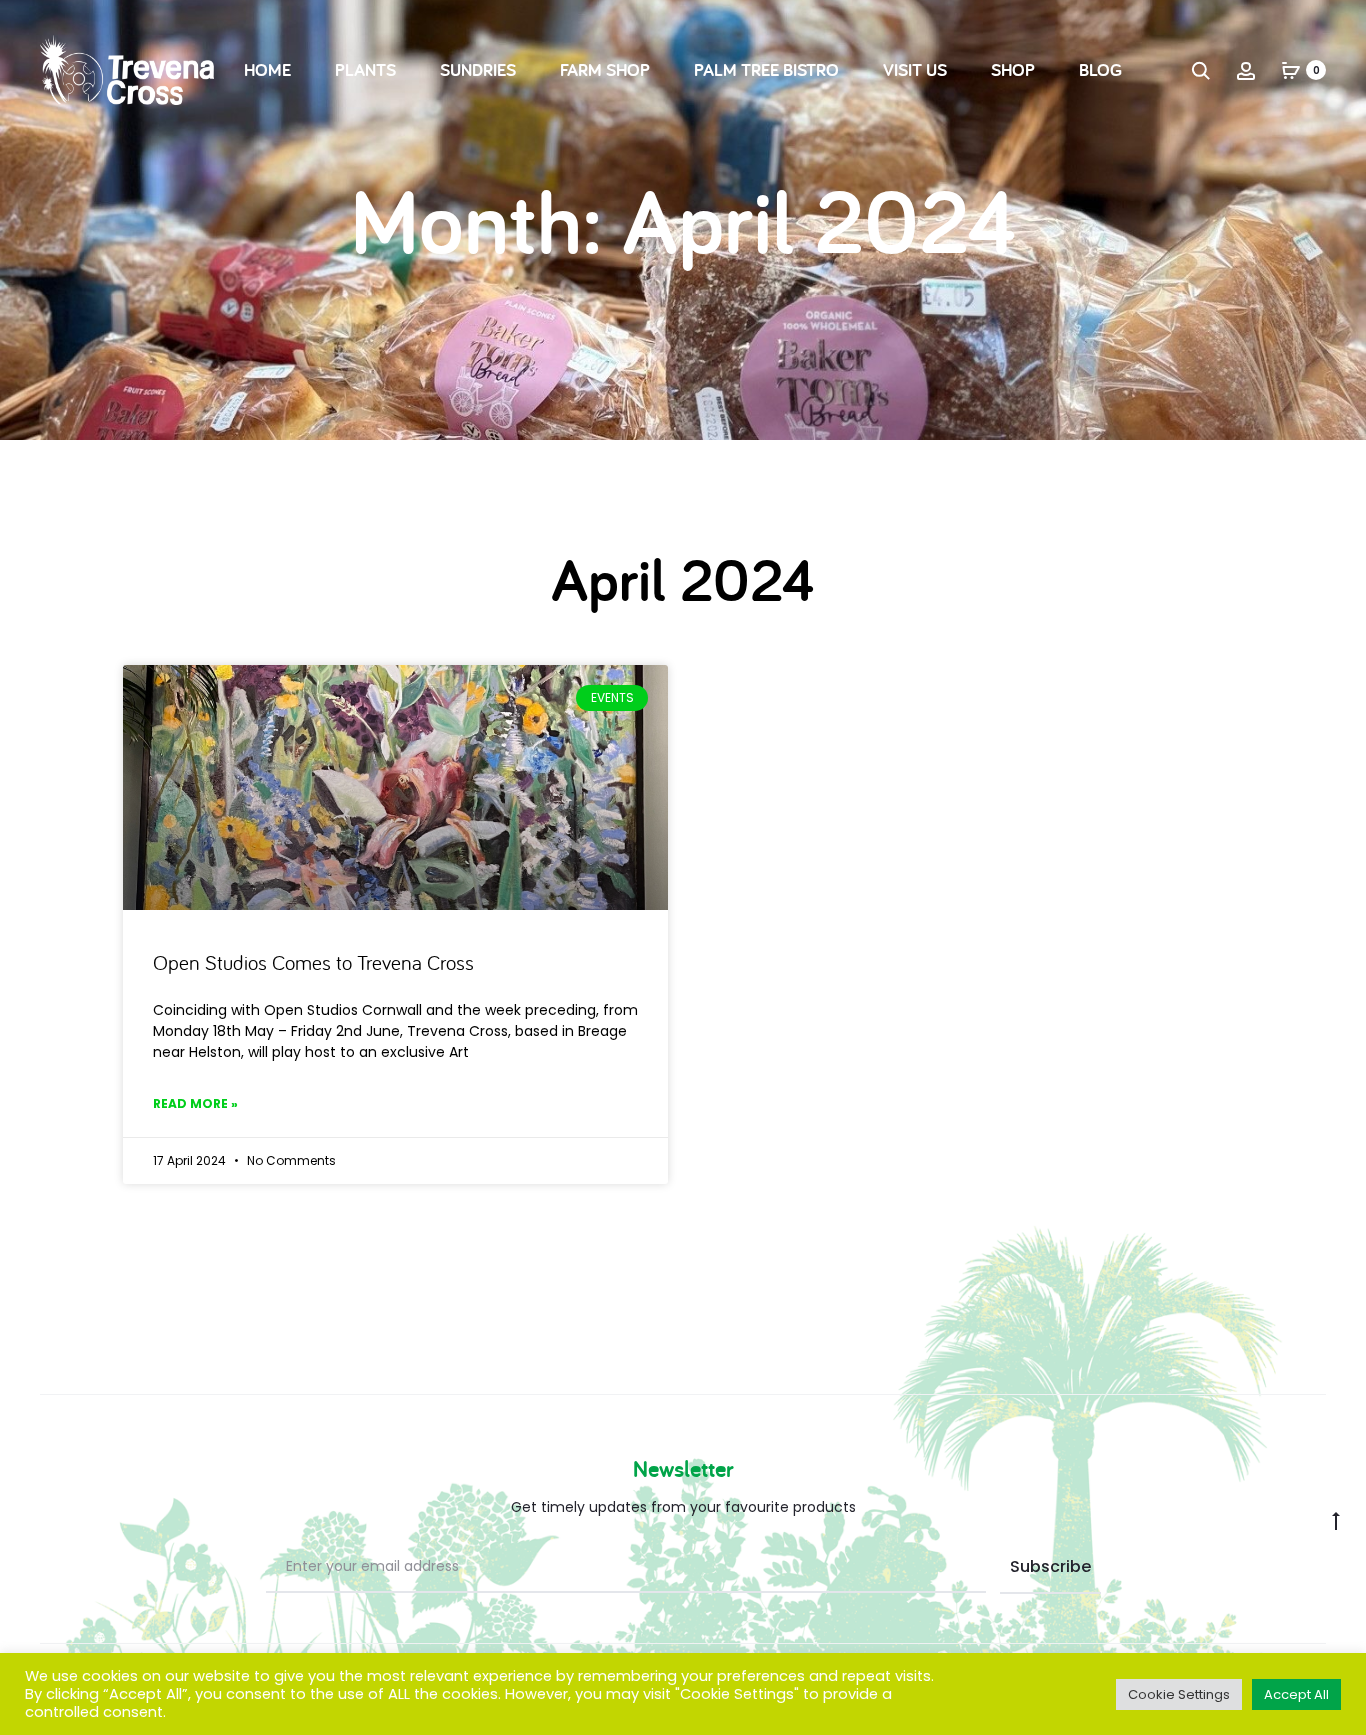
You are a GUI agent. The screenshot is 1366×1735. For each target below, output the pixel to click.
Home (267, 69)
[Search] (1201, 70)
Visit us (915, 69)
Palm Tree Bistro (766, 69)
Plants (365, 69)
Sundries (478, 69)
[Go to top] (1336, 1520)
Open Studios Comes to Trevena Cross (313, 962)
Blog (1100, 69)
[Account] (1246, 70)
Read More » (195, 1103)
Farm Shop (605, 69)
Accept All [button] (1296, 1694)
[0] (1291, 70)
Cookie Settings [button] (1179, 1694)
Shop (1013, 69)
